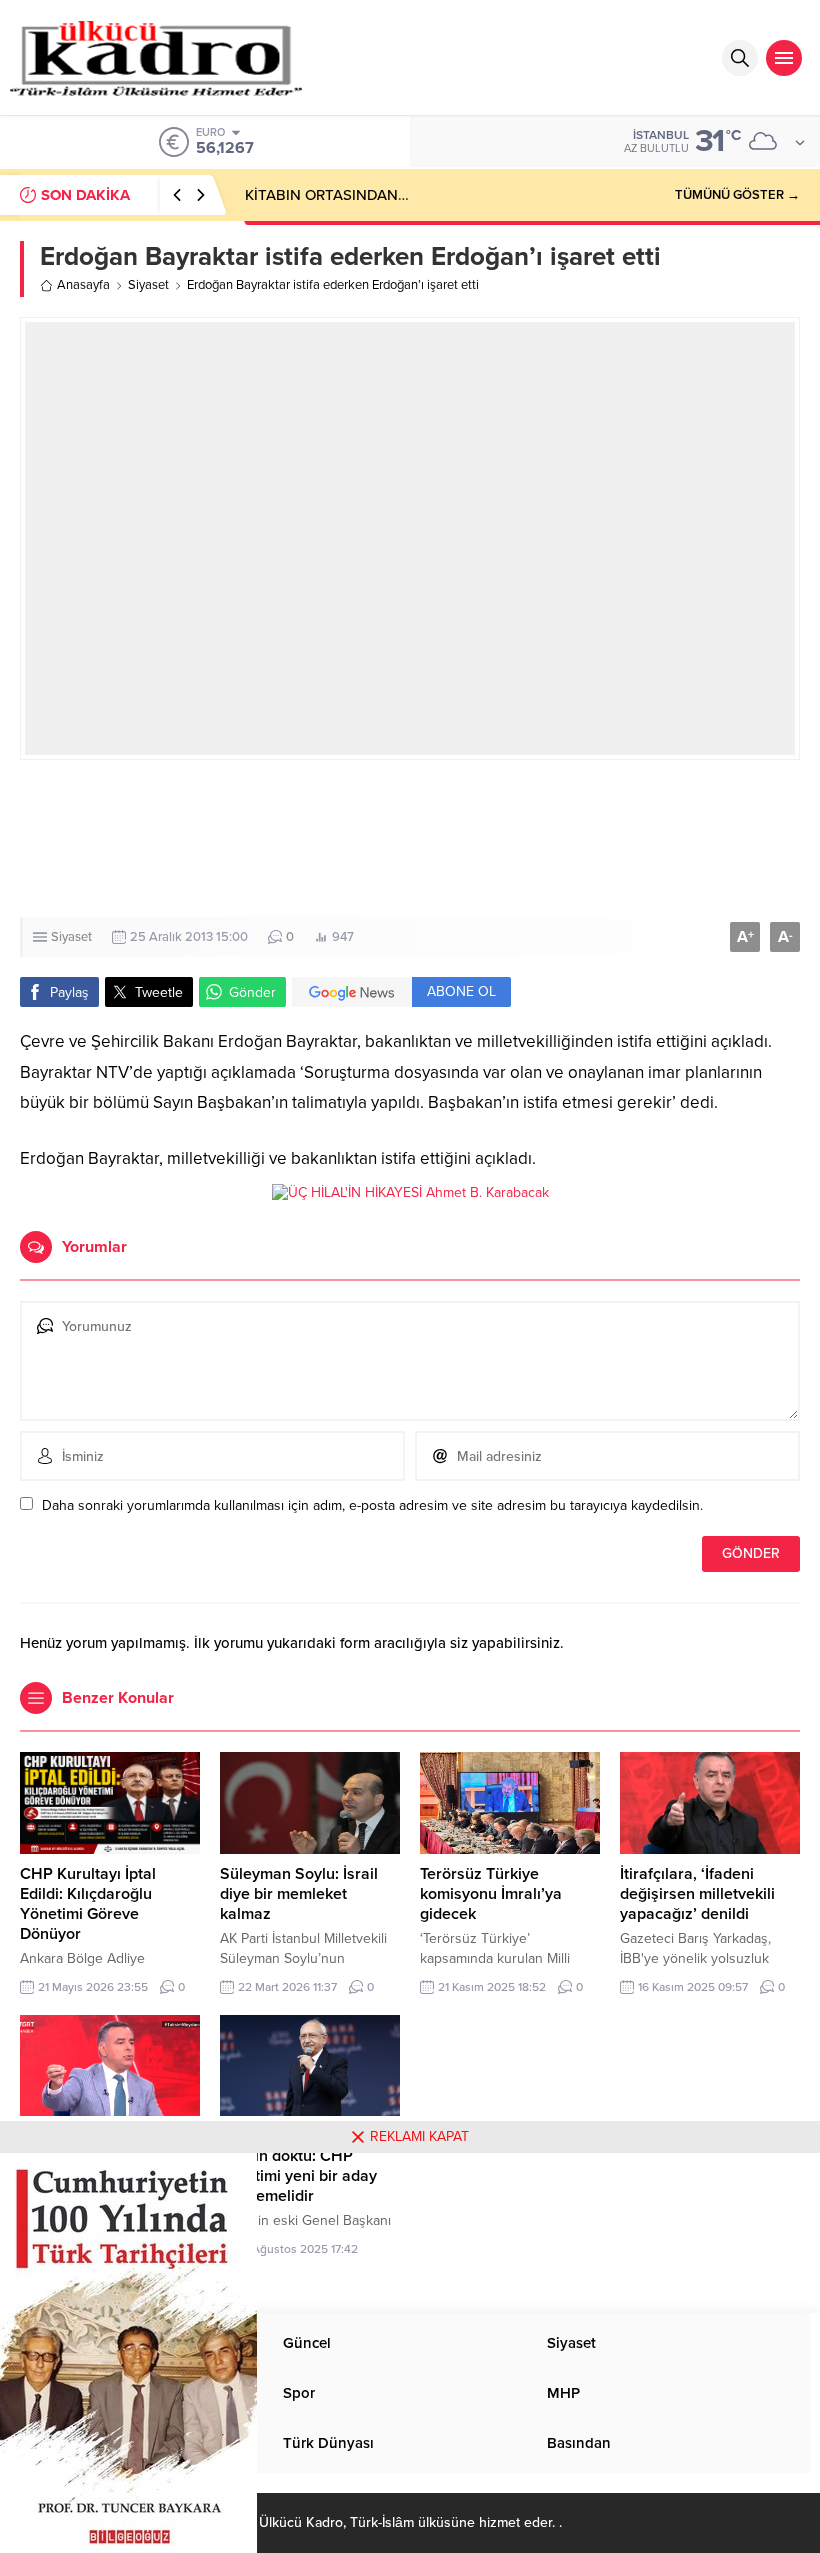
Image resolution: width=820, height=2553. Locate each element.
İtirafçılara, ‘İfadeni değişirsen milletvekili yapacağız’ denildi (697, 1894)
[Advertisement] (410, 838)
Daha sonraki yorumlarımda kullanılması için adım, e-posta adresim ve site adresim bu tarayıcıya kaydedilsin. (372, 1505)
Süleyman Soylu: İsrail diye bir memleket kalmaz (299, 1894)
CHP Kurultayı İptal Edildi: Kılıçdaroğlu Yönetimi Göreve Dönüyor (88, 1904)
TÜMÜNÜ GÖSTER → (737, 195)
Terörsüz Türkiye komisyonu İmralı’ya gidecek (491, 1894)
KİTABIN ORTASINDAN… (327, 195)
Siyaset (148, 285)
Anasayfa (83, 285)
